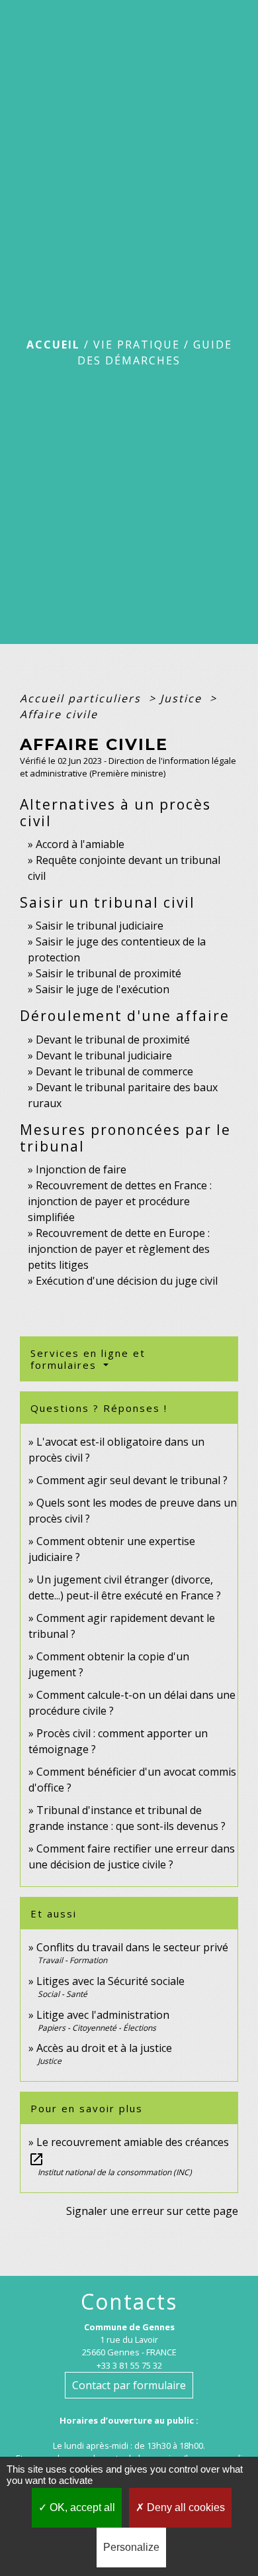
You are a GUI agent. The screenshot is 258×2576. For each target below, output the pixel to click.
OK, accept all (81, 2507)
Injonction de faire (81, 1169)
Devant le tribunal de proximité (113, 1040)
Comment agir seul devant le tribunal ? (132, 1480)
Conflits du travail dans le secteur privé (132, 1947)
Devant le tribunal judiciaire (104, 1055)
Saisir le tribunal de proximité (108, 973)
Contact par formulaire (129, 2385)
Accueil (53, 345)
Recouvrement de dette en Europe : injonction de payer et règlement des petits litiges (119, 1249)
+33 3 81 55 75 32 (129, 2365)
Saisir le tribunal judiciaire (100, 926)
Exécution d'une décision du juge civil (128, 1281)
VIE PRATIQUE (137, 345)
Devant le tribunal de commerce (114, 1071)
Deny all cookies (185, 2507)
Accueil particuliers (82, 698)
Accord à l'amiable (80, 844)
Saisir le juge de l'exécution (103, 989)
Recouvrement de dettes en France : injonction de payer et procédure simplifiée (120, 1201)
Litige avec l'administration (103, 2015)
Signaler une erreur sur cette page (152, 2211)
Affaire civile (59, 714)
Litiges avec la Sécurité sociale (110, 1981)
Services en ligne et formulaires (88, 1359)
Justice (183, 698)
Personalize (131, 2547)
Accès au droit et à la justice (104, 2048)
